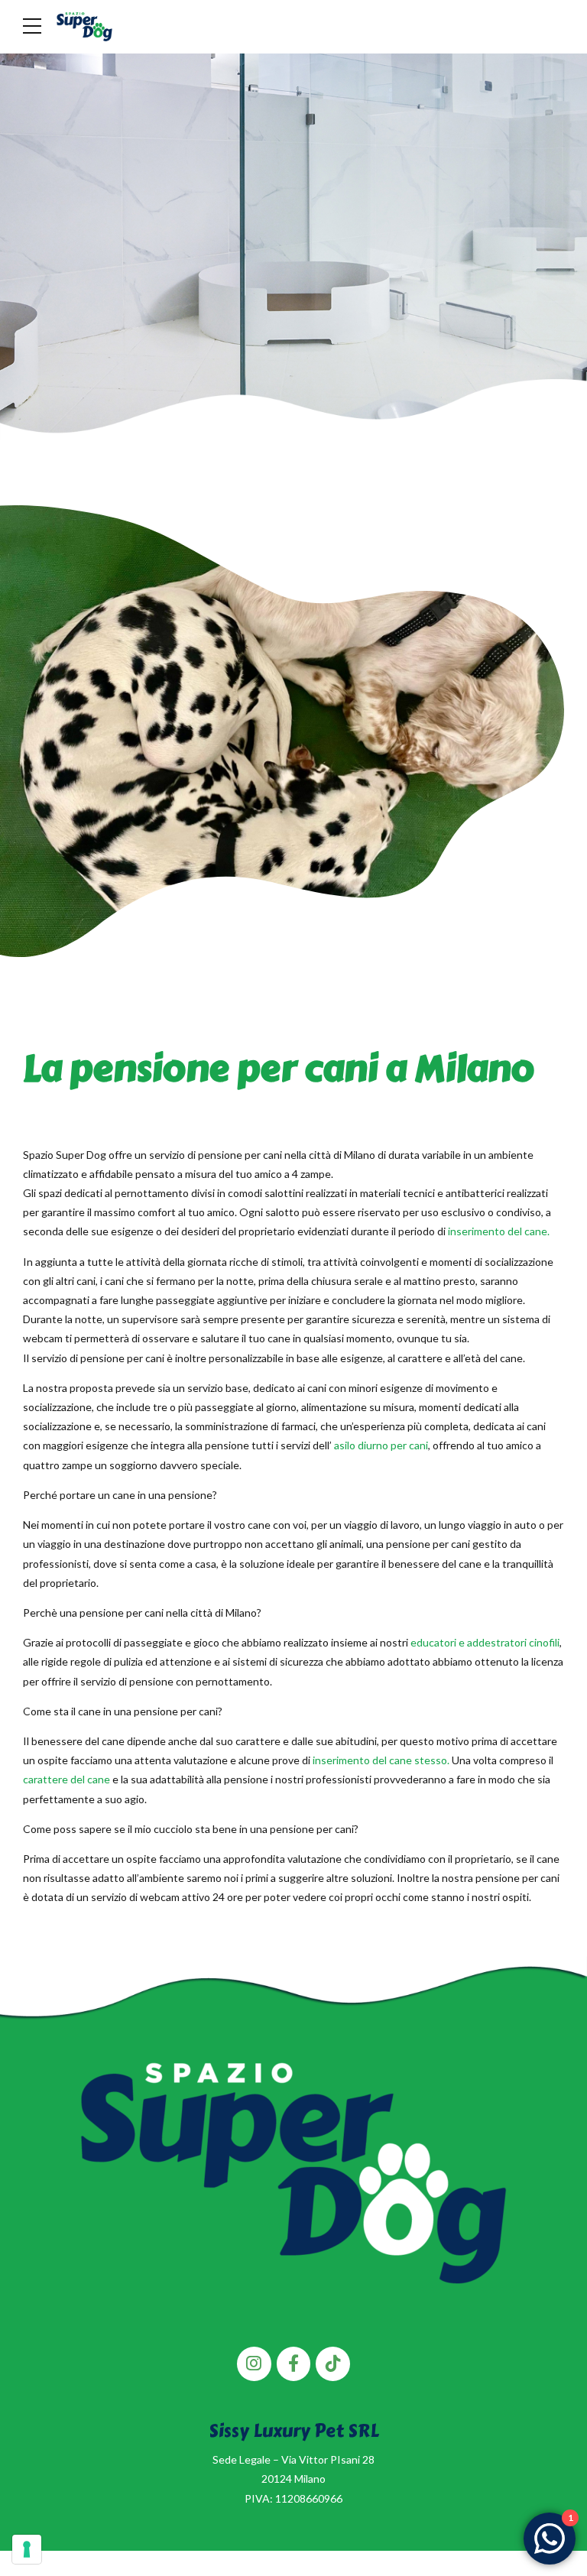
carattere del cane (66, 1779)
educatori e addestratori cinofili (485, 1642)
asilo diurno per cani (381, 1445)
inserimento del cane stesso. (381, 1760)
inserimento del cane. (499, 1231)
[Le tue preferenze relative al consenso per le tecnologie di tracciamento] (27, 2549)
